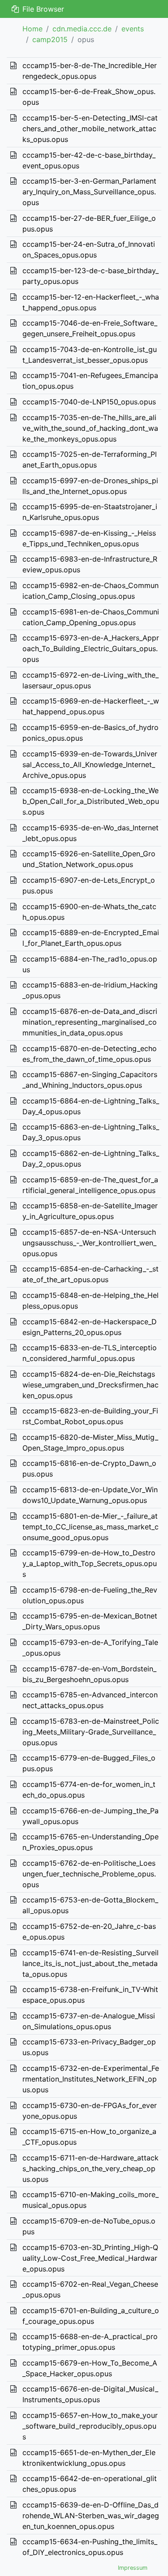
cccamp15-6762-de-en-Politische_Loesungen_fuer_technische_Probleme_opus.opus (89, 1874)
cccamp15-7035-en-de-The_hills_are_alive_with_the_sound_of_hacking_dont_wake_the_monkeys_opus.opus (90, 428)
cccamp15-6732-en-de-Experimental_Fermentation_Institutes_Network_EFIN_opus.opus (91, 2079)
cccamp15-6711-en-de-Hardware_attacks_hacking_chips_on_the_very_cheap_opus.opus (90, 2168)
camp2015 (50, 39)
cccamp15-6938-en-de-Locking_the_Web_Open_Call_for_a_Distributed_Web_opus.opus (91, 801)
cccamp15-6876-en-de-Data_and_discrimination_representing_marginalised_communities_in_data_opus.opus (90, 1022)
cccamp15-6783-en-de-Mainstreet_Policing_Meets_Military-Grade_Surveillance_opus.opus (91, 1732)
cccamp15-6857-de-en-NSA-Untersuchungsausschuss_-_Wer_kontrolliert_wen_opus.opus (89, 1243)
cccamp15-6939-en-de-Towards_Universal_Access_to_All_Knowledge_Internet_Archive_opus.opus (90, 764)
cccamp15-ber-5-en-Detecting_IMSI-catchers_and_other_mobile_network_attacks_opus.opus (90, 129)
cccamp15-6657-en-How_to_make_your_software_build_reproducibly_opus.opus (90, 2426)
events (133, 29)
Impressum (133, 2568)
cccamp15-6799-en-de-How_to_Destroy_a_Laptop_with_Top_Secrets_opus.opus (90, 1563)
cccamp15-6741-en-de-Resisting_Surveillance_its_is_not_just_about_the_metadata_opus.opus (90, 1963)
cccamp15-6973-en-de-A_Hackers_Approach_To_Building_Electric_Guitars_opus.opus (91, 648)
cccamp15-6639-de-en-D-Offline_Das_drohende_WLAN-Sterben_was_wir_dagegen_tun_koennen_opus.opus (91, 2516)
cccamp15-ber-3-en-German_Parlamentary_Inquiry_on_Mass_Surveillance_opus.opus (89, 192)
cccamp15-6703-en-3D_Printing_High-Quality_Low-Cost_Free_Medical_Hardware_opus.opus (90, 2258)
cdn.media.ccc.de (82, 29)
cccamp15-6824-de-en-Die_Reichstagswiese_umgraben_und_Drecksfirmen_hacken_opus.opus (90, 1385)
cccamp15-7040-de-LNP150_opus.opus (89, 402)
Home (32, 29)
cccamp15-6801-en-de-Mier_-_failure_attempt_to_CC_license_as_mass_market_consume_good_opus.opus (90, 1527)
